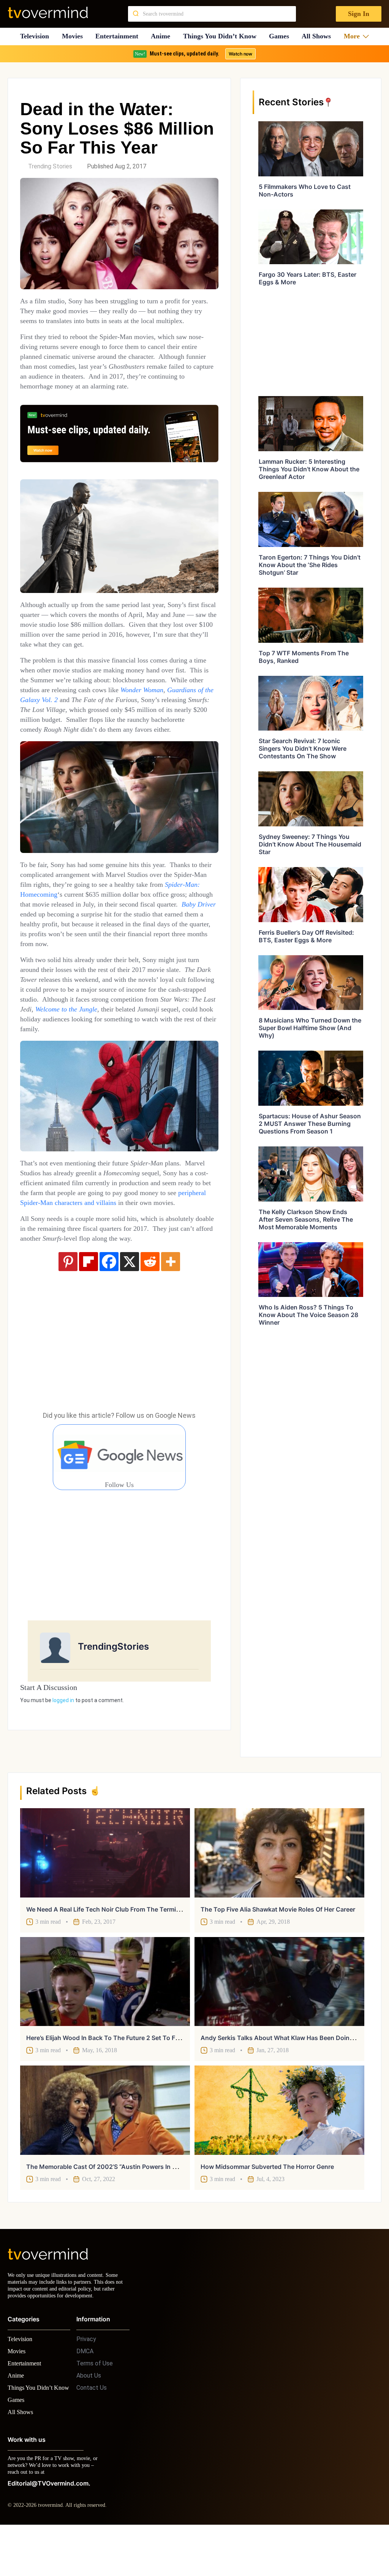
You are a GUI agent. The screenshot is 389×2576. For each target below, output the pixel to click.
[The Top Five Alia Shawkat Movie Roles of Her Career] (279, 1889)
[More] (171, 1321)
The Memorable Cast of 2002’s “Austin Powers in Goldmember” (119, 2202)
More (354, 36)
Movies (73, 36)
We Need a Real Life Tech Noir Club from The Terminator (109, 1945)
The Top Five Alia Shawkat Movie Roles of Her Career (278, 1945)
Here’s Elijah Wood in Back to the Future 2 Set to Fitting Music (118, 2073)
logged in (63, 1760)
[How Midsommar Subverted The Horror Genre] (279, 2146)
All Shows (320, 36)
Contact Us (92, 2430)
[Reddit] (150, 1321)
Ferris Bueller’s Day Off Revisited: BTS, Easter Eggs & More (306, 936)
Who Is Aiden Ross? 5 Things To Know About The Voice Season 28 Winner (308, 1315)
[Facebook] (109, 1321)
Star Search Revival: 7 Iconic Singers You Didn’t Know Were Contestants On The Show (303, 748)
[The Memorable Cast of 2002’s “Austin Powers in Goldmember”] (105, 2146)
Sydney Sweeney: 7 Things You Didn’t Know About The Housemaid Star (310, 844)
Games (282, 36)
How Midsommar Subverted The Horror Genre (267, 2202)
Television (34, 36)
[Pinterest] (68, 1321)
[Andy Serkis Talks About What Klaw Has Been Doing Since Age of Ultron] (279, 2017)
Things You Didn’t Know (222, 36)
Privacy (86, 2382)
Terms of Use (95, 2406)
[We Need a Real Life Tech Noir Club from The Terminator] (105, 1889)
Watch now (240, 54)
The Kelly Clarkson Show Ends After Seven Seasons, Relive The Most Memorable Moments (306, 1219)
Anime (163, 36)
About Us (89, 2418)
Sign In (358, 14)
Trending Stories (50, 166)
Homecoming (96, 924)
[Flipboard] (89, 1321)
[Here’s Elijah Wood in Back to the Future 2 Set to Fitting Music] (105, 2017)
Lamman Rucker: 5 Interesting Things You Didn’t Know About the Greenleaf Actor (309, 469)
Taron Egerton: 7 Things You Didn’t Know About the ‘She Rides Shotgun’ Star (310, 565)
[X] (130, 1321)
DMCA (85, 2394)
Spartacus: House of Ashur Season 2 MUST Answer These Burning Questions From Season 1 (310, 1124)
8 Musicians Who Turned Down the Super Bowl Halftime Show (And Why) (310, 1028)
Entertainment (119, 36)
